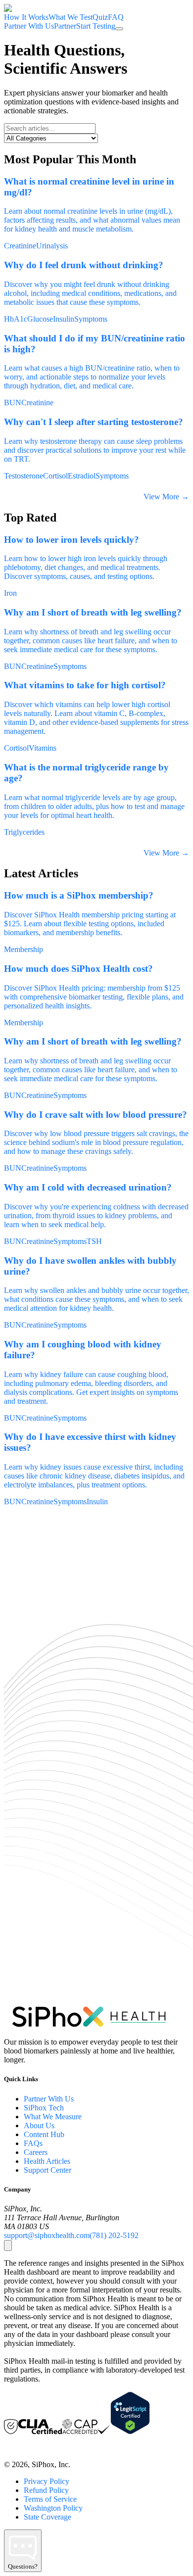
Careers (36, 2152)
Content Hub (44, 2134)
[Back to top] (8, 2245)
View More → (166, 497)
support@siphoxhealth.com (47, 2235)
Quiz (100, 17)
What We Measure (53, 2117)
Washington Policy (53, 2508)
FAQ (116, 17)
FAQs (33, 2143)
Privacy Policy (47, 2481)
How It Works (26, 17)
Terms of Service (50, 2499)
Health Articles (47, 2161)
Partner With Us (49, 2099)
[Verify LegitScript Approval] (130, 2432)
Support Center (48, 2170)
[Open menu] (119, 29)
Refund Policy (46, 2490)
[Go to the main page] (15, 8)
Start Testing (96, 26)
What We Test (71, 17)
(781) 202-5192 (114, 2235)
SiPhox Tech (44, 2108)
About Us (39, 2125)
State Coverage (48, 2517)
